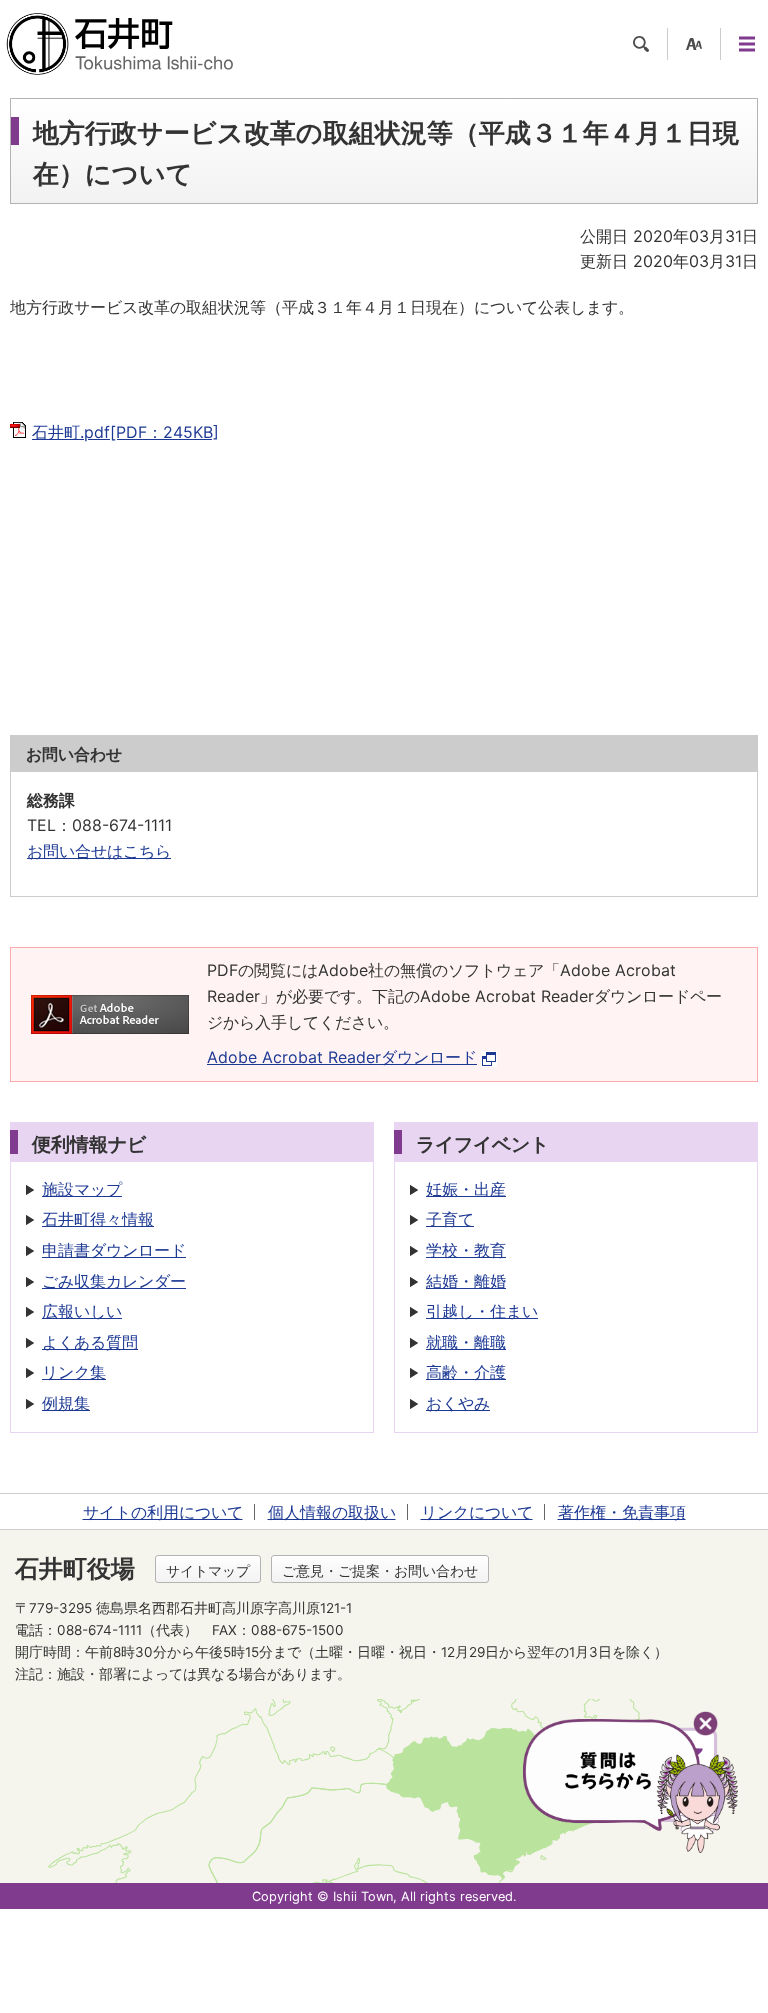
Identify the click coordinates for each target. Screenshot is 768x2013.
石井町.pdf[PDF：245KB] (125, 432)
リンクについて (477, 1512)
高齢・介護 (466, 1372)
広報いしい (82, 1311)
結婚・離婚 (466, 1281)
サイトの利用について (163, 1512)
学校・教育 (466, 1250)
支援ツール (694, 44)
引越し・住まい (482, 1311)
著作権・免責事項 (622, 1512)
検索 (641, 44)
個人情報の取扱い (332, 1512)
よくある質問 (90, 1342)
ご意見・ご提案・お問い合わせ (380, 1570)
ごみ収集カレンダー (114, 1281)
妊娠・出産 (466, 1189)
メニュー (747, 44)
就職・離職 (466, 1342)
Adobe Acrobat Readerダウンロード (342, 1057)
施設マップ (82, 1189)
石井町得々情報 (98, 1219)
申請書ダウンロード (114, 1250)
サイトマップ (208, 1570)
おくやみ (458, 1403)
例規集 (66, 1403)
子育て (450, 1219)
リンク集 (74, 1372)
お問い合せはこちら (99, 851)
